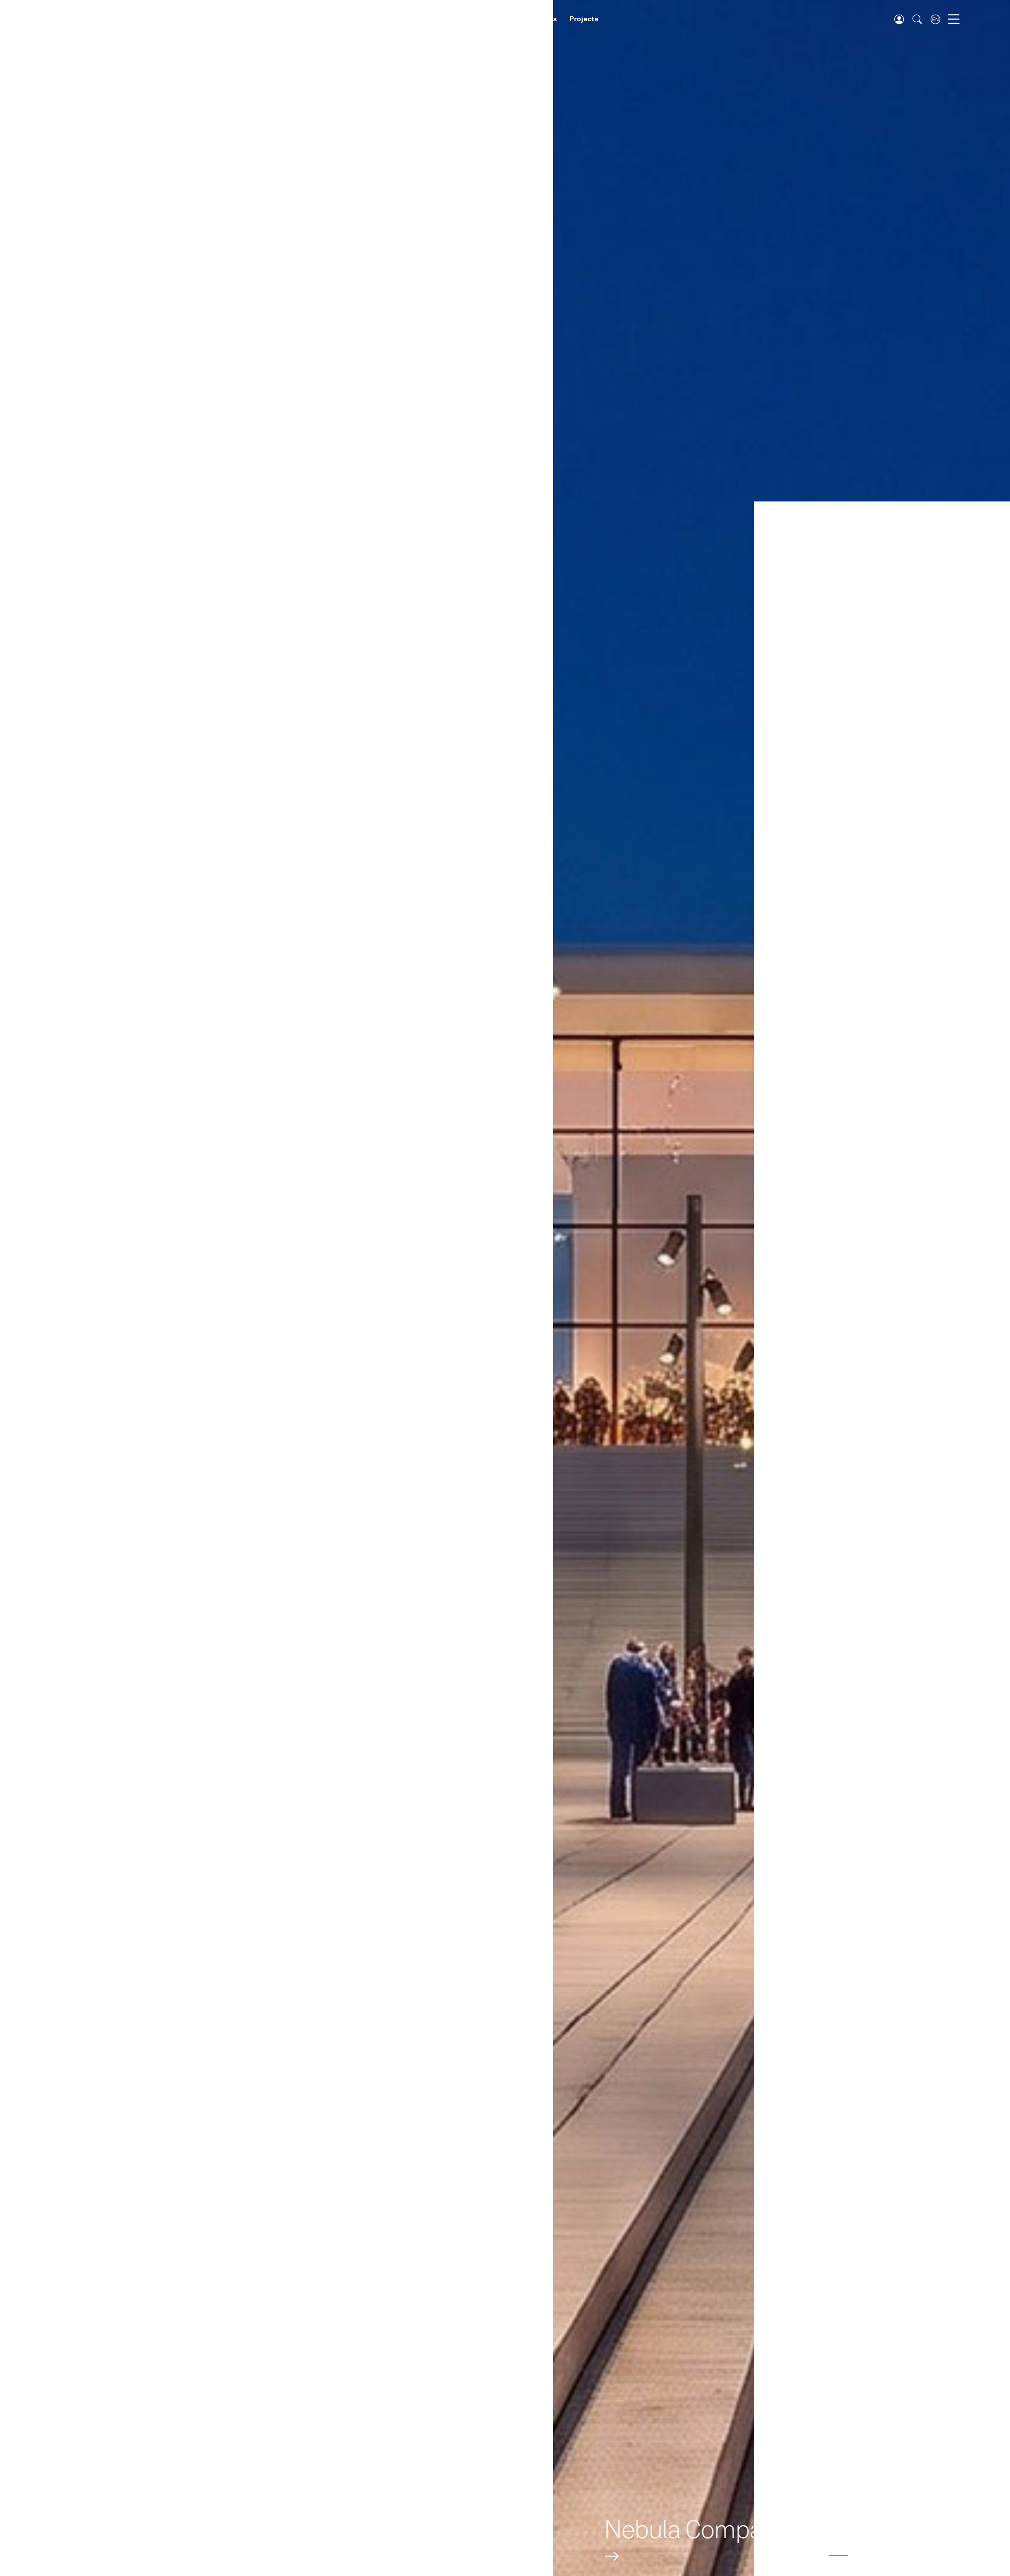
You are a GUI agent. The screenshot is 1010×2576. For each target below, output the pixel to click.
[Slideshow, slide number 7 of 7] (949, 2556)
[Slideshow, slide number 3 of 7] (860, 2556)
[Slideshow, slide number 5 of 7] (905, 2556)
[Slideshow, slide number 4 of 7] (883, 2556)
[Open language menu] (935, 19)
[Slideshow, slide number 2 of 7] (838, 2556)
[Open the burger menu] (954, 19)
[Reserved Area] (899, 19)
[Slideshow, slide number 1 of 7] (816, 2556)
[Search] (917, 19)
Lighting (426, 19)
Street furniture (480, 19)
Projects (584, 19)
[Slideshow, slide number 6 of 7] (927, 2556)
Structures (538, 19)
